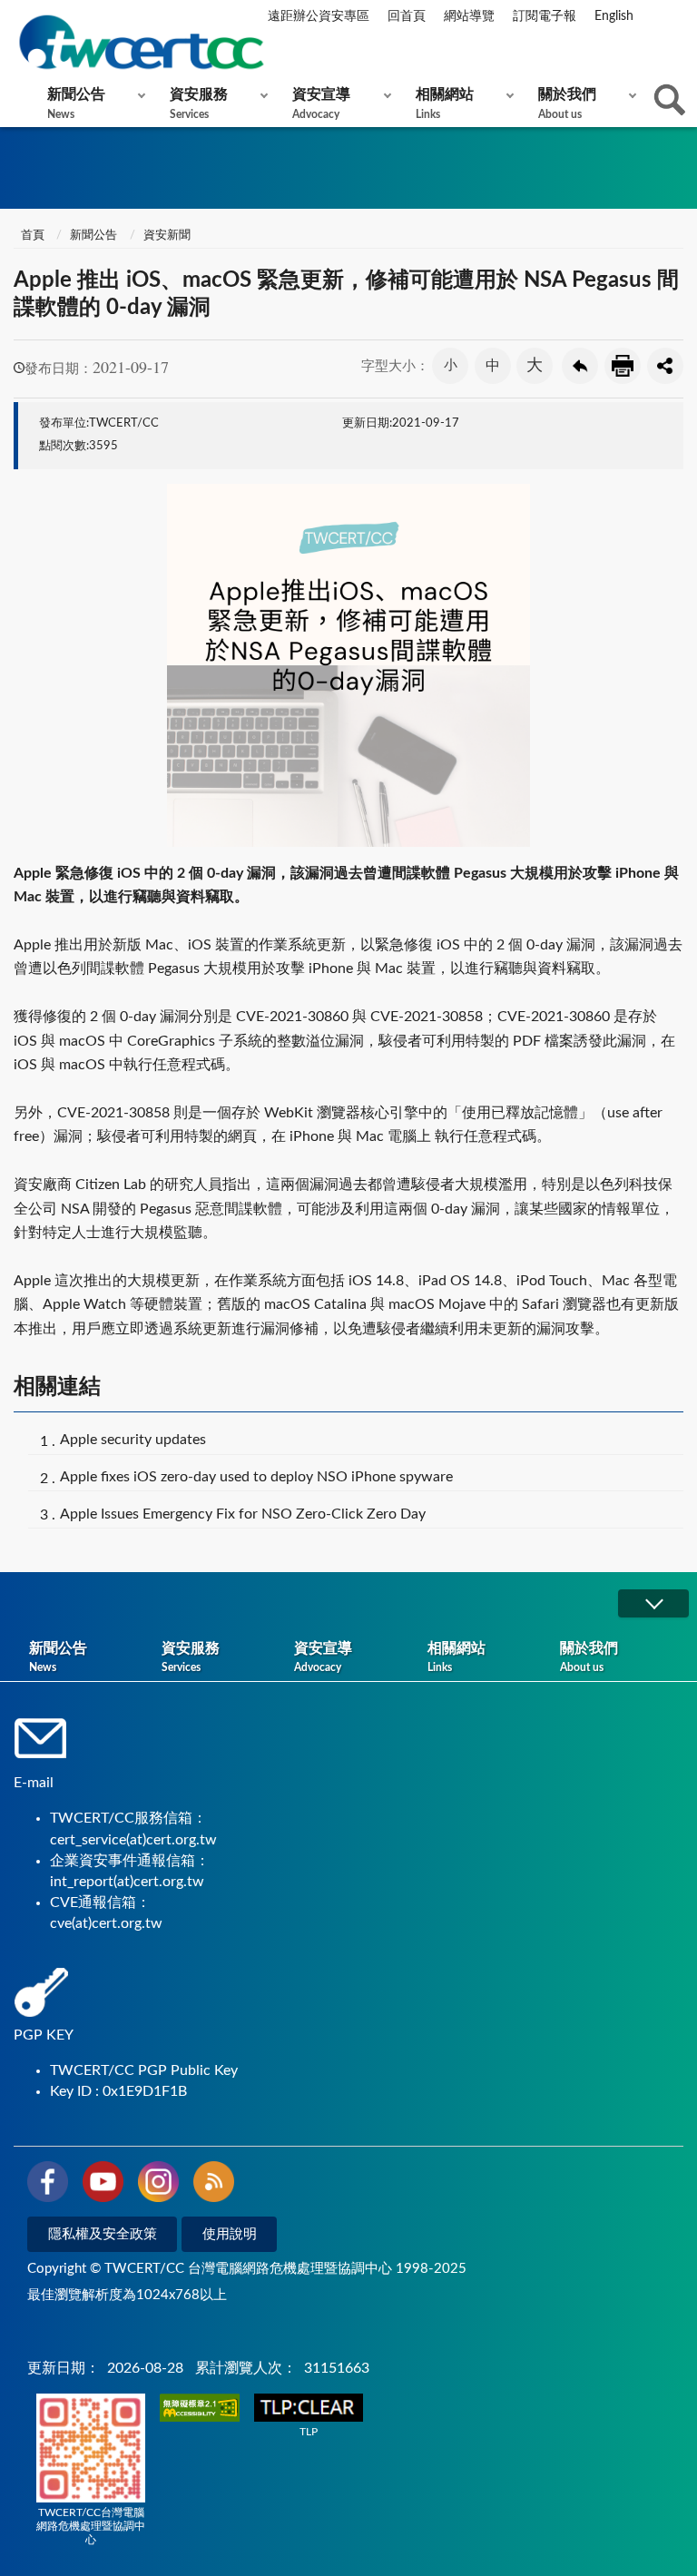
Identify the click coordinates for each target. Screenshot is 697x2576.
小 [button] (451, 365)
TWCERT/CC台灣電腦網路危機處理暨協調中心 (91, 2526)
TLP (309, 2432)
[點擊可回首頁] (141, 42)
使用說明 (230, 2234)
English (614, 16)
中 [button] (493, 366)
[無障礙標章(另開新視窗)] (200, 2409)
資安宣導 (321, 103)
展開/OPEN (653, 1603)
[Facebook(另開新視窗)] (48, 2185)
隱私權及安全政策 (103, 2234)
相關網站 (445, 103)
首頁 (31, 236)
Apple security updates (133, 1440)
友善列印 (623, 366)
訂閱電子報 (545, 16)
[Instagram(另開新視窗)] (158, 2185)
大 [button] (535, 366)
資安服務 (199, 103)
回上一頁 (580, 366)
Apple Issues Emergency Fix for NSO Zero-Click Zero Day (243, 1514)
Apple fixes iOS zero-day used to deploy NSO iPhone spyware (256, 1477)
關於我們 (567, 103)
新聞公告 (76, 103)
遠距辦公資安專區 (319, 16)
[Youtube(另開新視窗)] (103, 2185)
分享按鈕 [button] (665, 366)
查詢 (670, 100)
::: (17, 17)
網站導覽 (469, 16)
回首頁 (407, 16)
